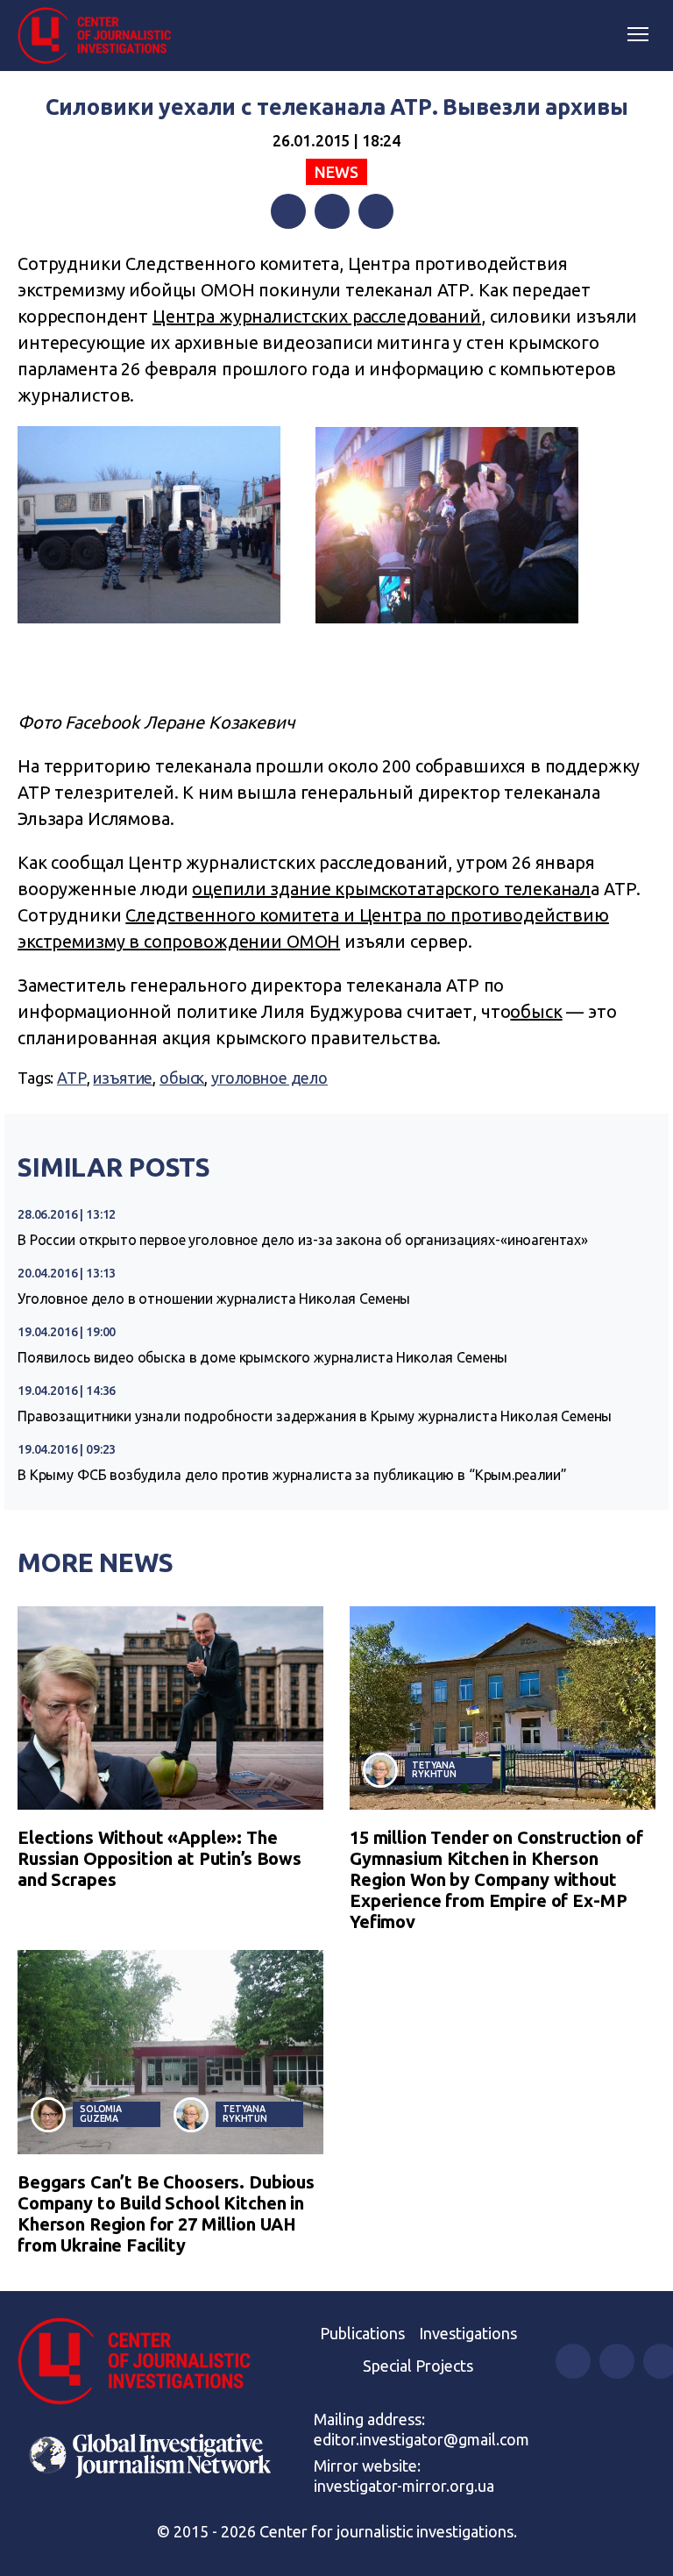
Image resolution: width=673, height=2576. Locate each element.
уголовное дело (269, 1078)
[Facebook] (288, 211)
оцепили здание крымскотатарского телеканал (391, 889)
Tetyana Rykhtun (434, 1770)
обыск (536, 1011)
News (336, 172)
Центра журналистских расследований (317, 316)
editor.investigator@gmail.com (422, 2439)
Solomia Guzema (101, 2113)
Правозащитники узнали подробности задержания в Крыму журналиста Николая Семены (315, 1416)
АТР (72, 1078)
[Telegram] (376, 211)
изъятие (123, 1078)
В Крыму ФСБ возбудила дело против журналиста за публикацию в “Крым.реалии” (292, 1475)
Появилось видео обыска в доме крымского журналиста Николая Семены (262, 1357)
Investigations (468, 2333)
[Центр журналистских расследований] (101, 36)
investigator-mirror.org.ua (404, 2486)
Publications (362, 2333)
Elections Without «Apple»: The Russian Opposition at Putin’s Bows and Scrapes (159, 1858)
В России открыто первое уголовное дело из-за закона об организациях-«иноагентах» (303, 1240)
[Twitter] (332, 211)
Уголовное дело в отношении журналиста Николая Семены (214, 1299)
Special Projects (418, 2366)
